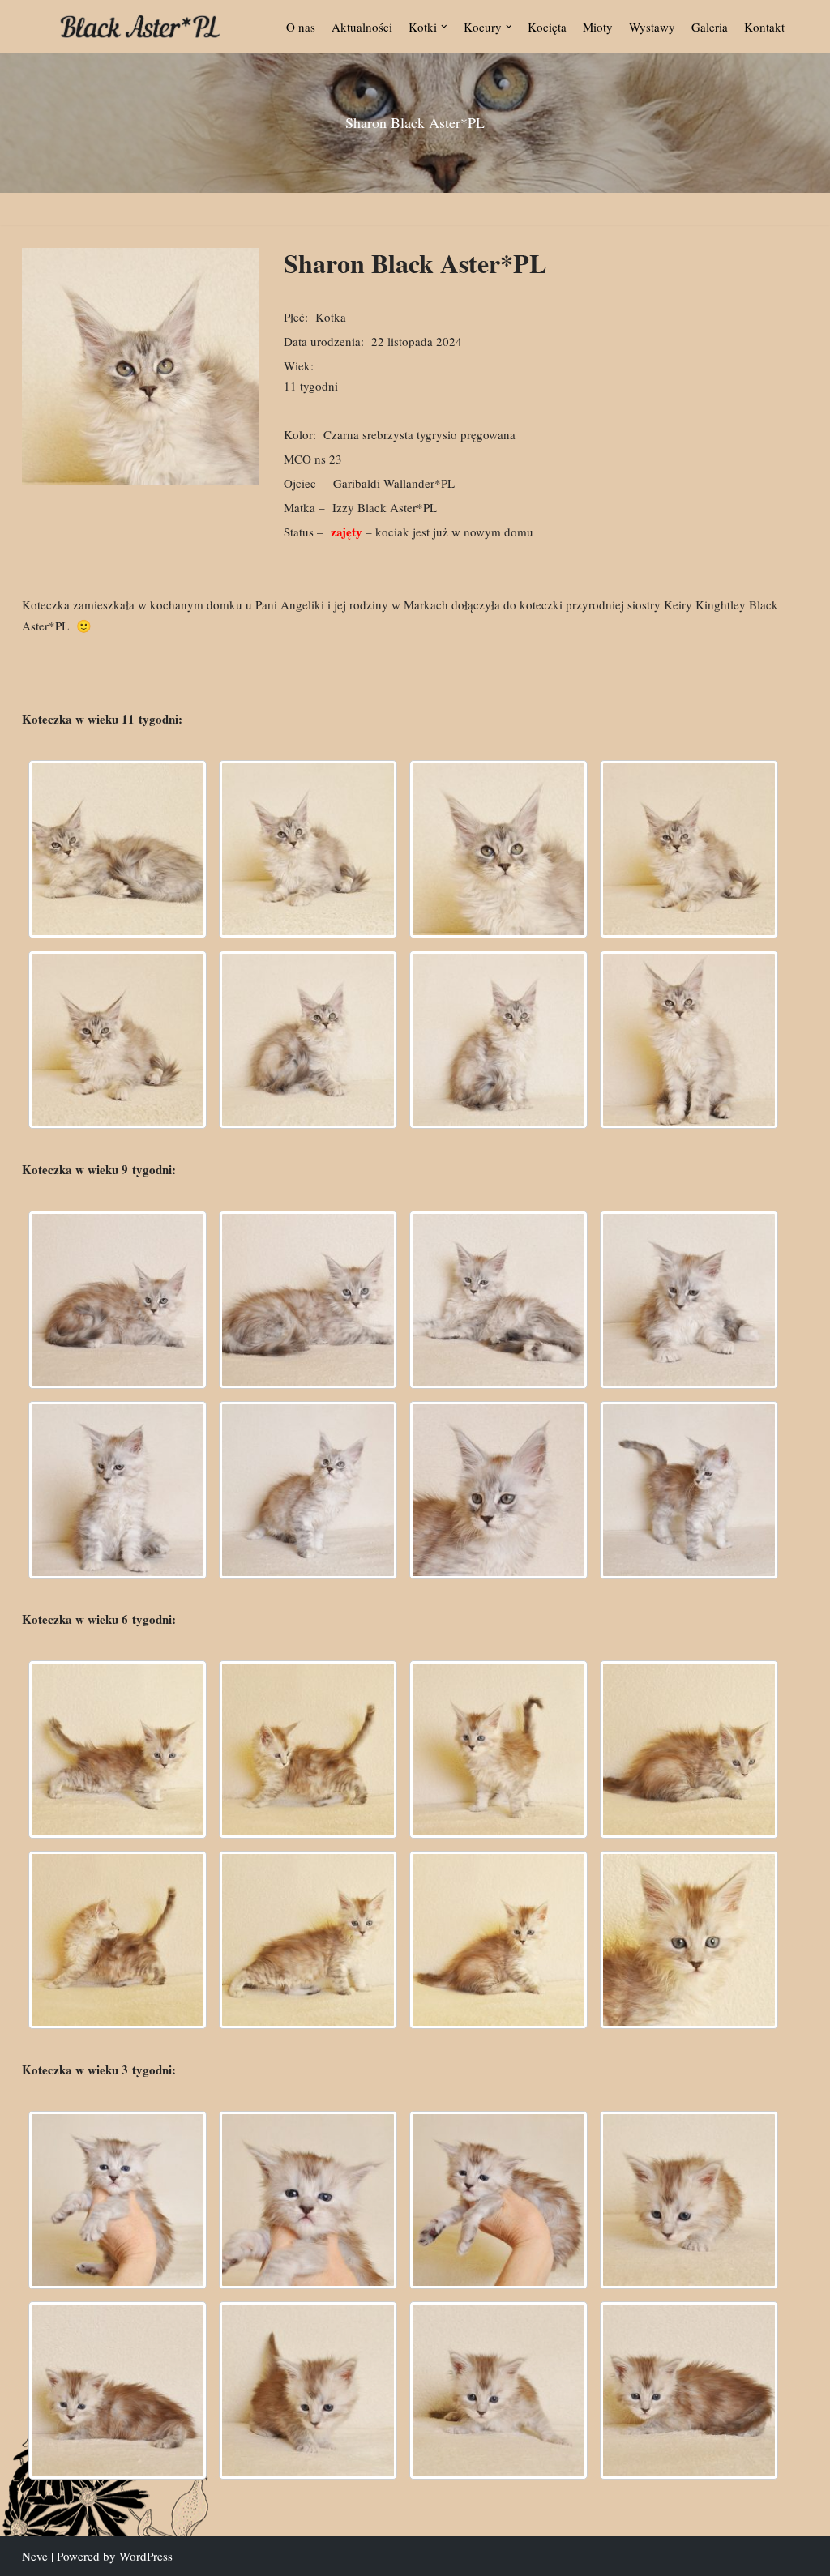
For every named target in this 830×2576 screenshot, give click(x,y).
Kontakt (764, 27)
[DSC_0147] (689, 1040)
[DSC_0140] (498, 1040)
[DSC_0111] (118, 849)
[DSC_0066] (308, 1300)
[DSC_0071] (308, 2200)
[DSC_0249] (498, 1940)
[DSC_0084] (118, 1490)
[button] (444, 27)
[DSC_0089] (689, 1490)
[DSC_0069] (118, 2200)
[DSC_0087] (308, 1490)
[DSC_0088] (498, 1490)
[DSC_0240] (118, 1749)
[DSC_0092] (308, 2390)
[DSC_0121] (118, 1040)
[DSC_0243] (118, 1940)
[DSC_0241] (498, 1749)
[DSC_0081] (498, 1300)
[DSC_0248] (689, 1749)
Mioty (598, 27)
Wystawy (652, 27)
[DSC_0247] (308, 1940)
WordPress (146, 2556)
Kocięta (547, 27)
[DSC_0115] (498, 849)
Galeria (710, 27)
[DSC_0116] (689, 849)
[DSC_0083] (689, 1300)
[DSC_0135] (308, 1040)
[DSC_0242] (308, 1749)
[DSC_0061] (118, 1300)
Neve (35, 2556)
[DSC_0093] (498, 2390)
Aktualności (362, 27)
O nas (301, 27)
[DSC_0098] (689, 2390)
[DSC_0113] (308, 849)
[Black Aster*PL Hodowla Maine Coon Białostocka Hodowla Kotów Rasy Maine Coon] (140, 26)
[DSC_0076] (498, 2200)
